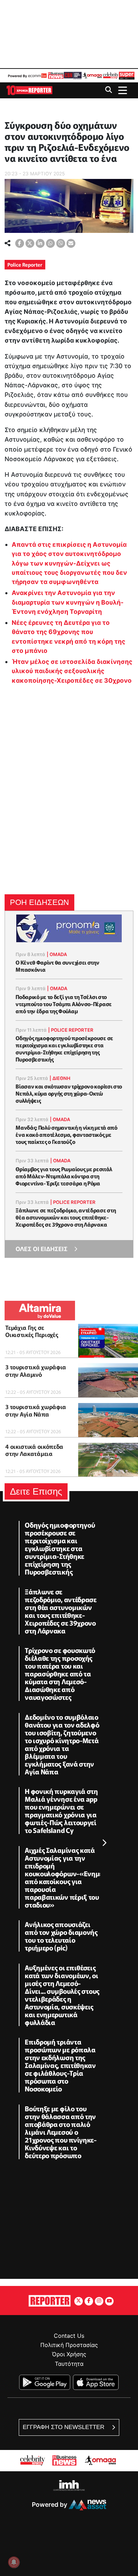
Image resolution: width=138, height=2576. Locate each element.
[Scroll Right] (104, 1843)
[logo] (29, 90)
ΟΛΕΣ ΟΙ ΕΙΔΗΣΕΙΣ (42, 1249)
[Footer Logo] (50, 2300)
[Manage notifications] (14, 2562)
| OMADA (57, 954)
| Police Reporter (71, 1030)
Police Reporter (25, 264)
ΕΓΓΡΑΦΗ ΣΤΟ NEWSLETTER (64, 2427)
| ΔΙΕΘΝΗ (60, 1078)
